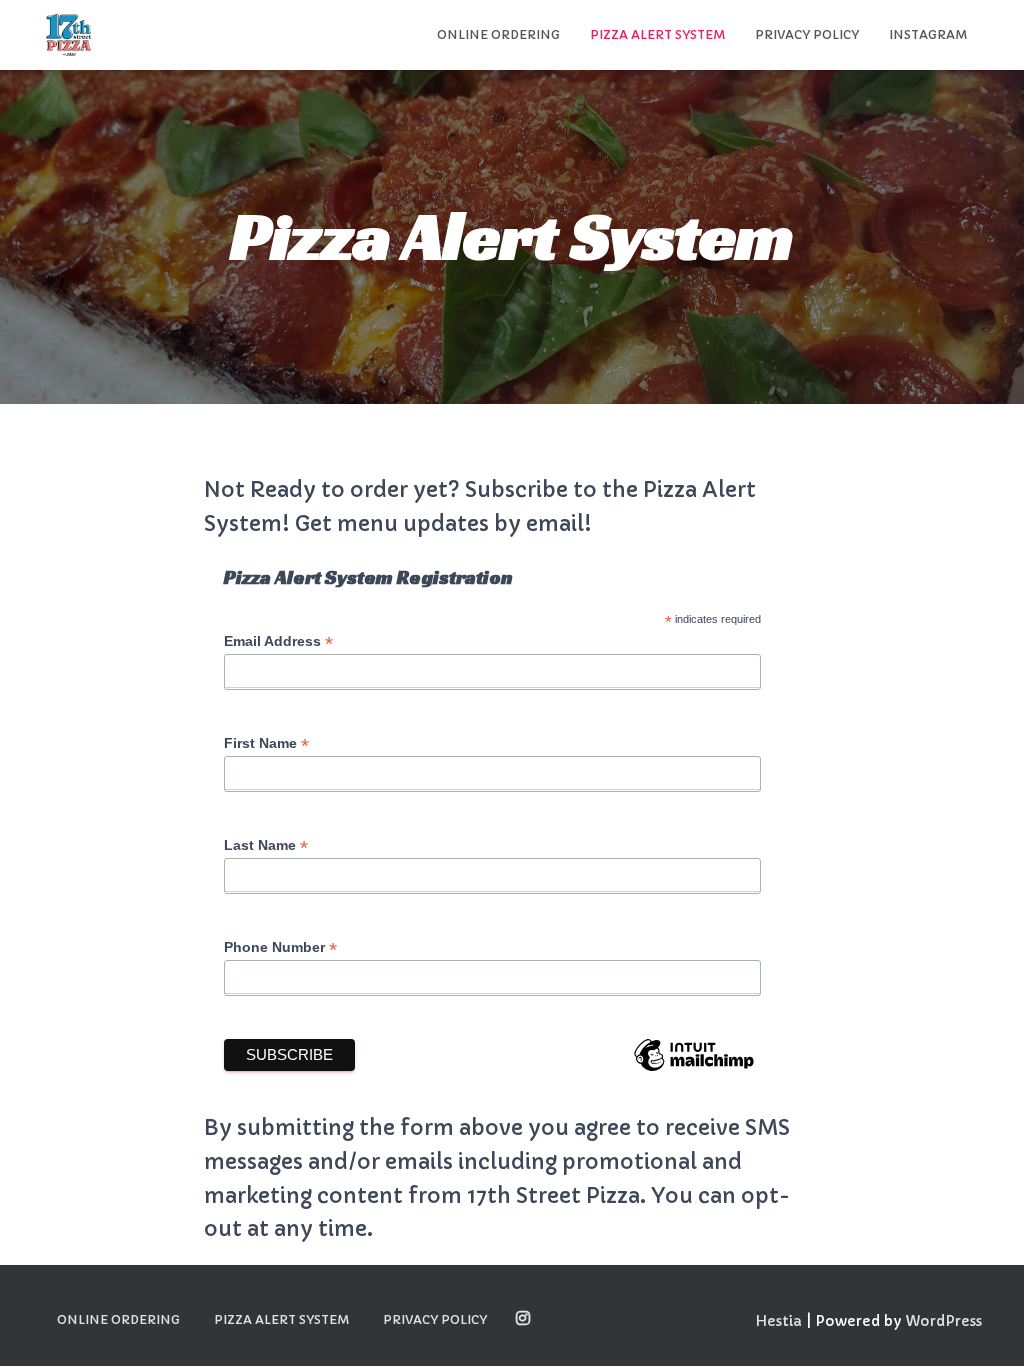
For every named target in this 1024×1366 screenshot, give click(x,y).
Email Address (278, 641)
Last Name (266, 845)
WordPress (943, 1321)
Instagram (928, 34)
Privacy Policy (807, 34)
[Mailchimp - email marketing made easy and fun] (694, 1067)
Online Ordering (498, 34)
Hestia (778, 1321)
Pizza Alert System (657, 34)
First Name (266, 743)
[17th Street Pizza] (68, 35)
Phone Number (280, 947)
